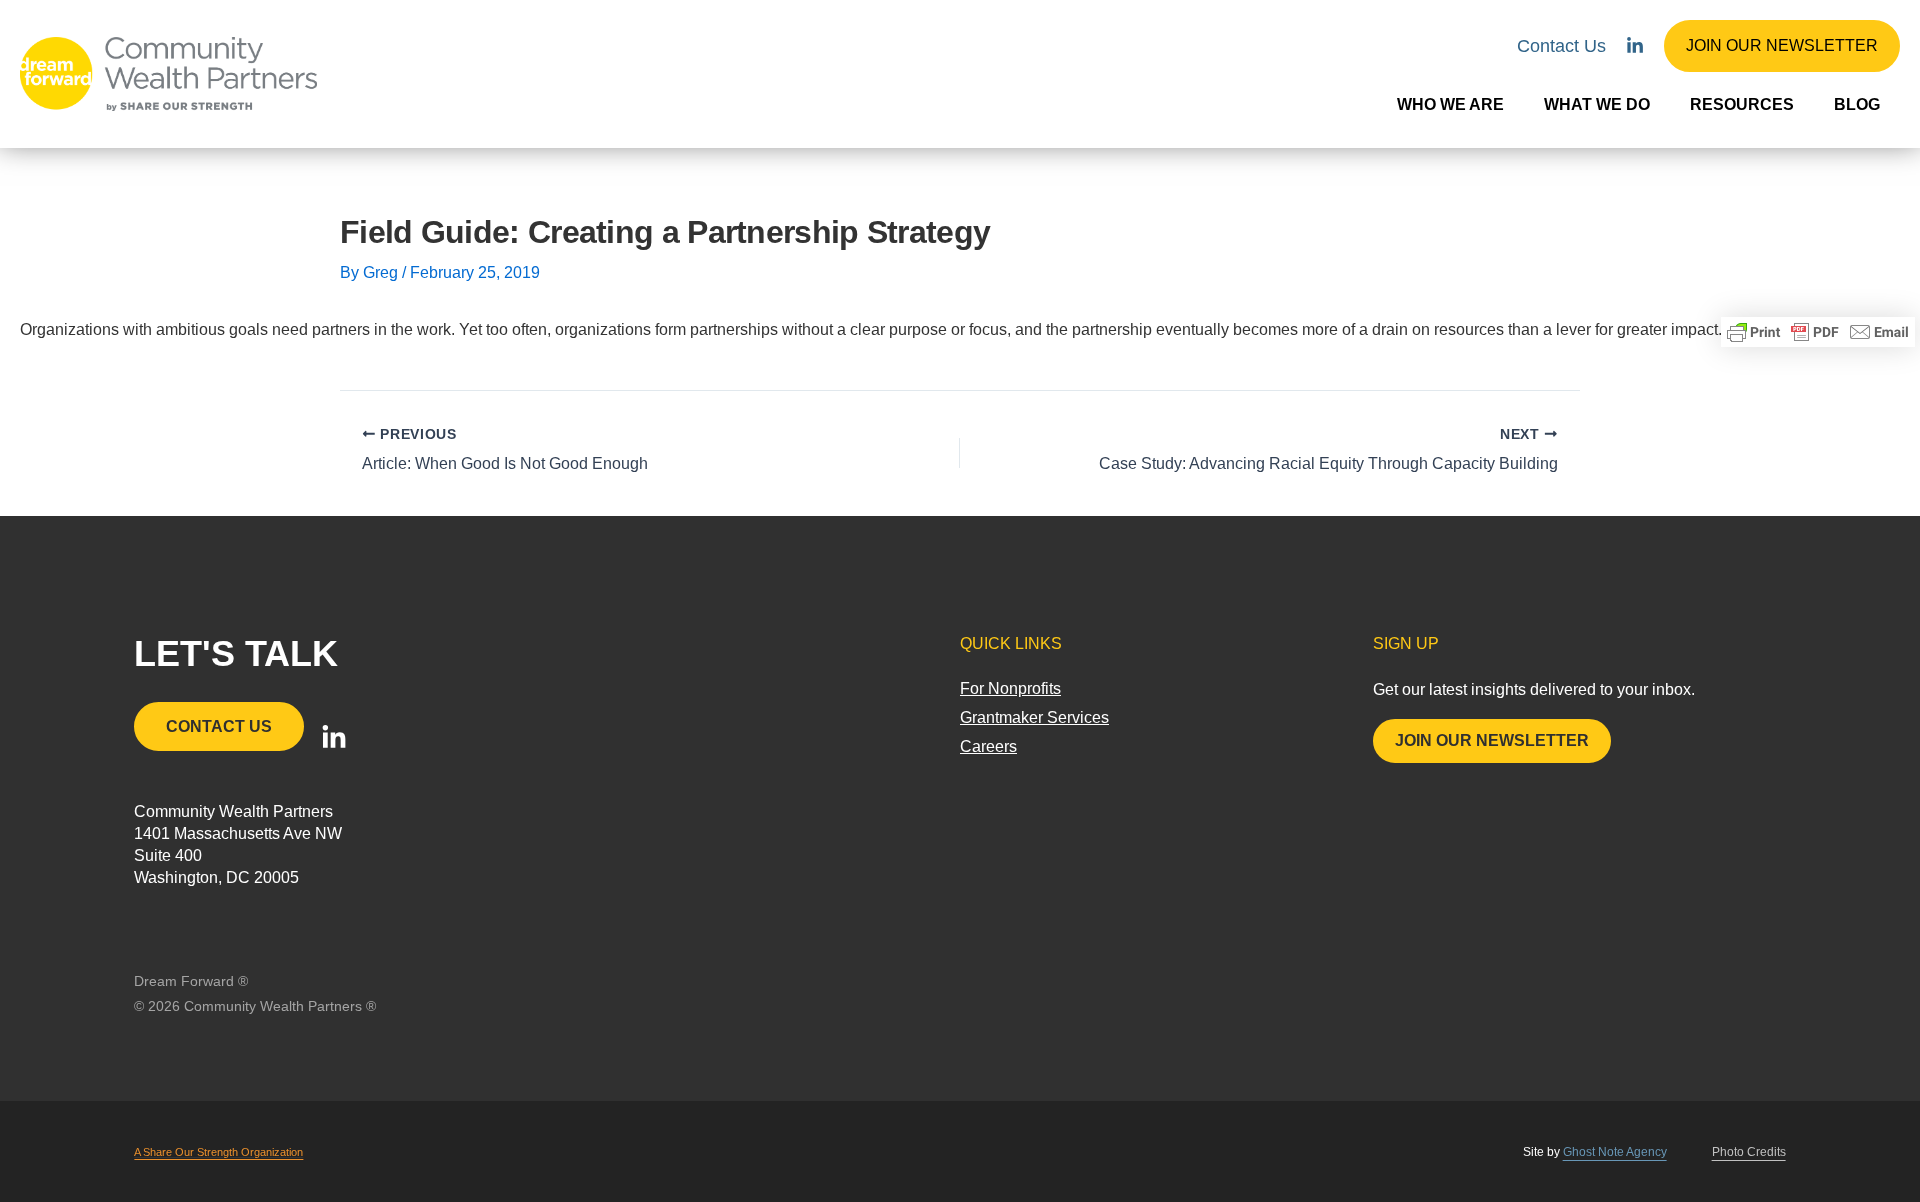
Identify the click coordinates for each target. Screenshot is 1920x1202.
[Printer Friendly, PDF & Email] (1818, 332)
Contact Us (1561, 46)
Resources (1742, 104)
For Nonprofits (1010, 688)
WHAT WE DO (1597, 104)
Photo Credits (1749, 1152)
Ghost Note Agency (1615, 1152)
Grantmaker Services (1034, 717)
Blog (1857, 104)
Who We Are (1450, 104)
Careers (988, 746)
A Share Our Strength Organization (218, 1152)
